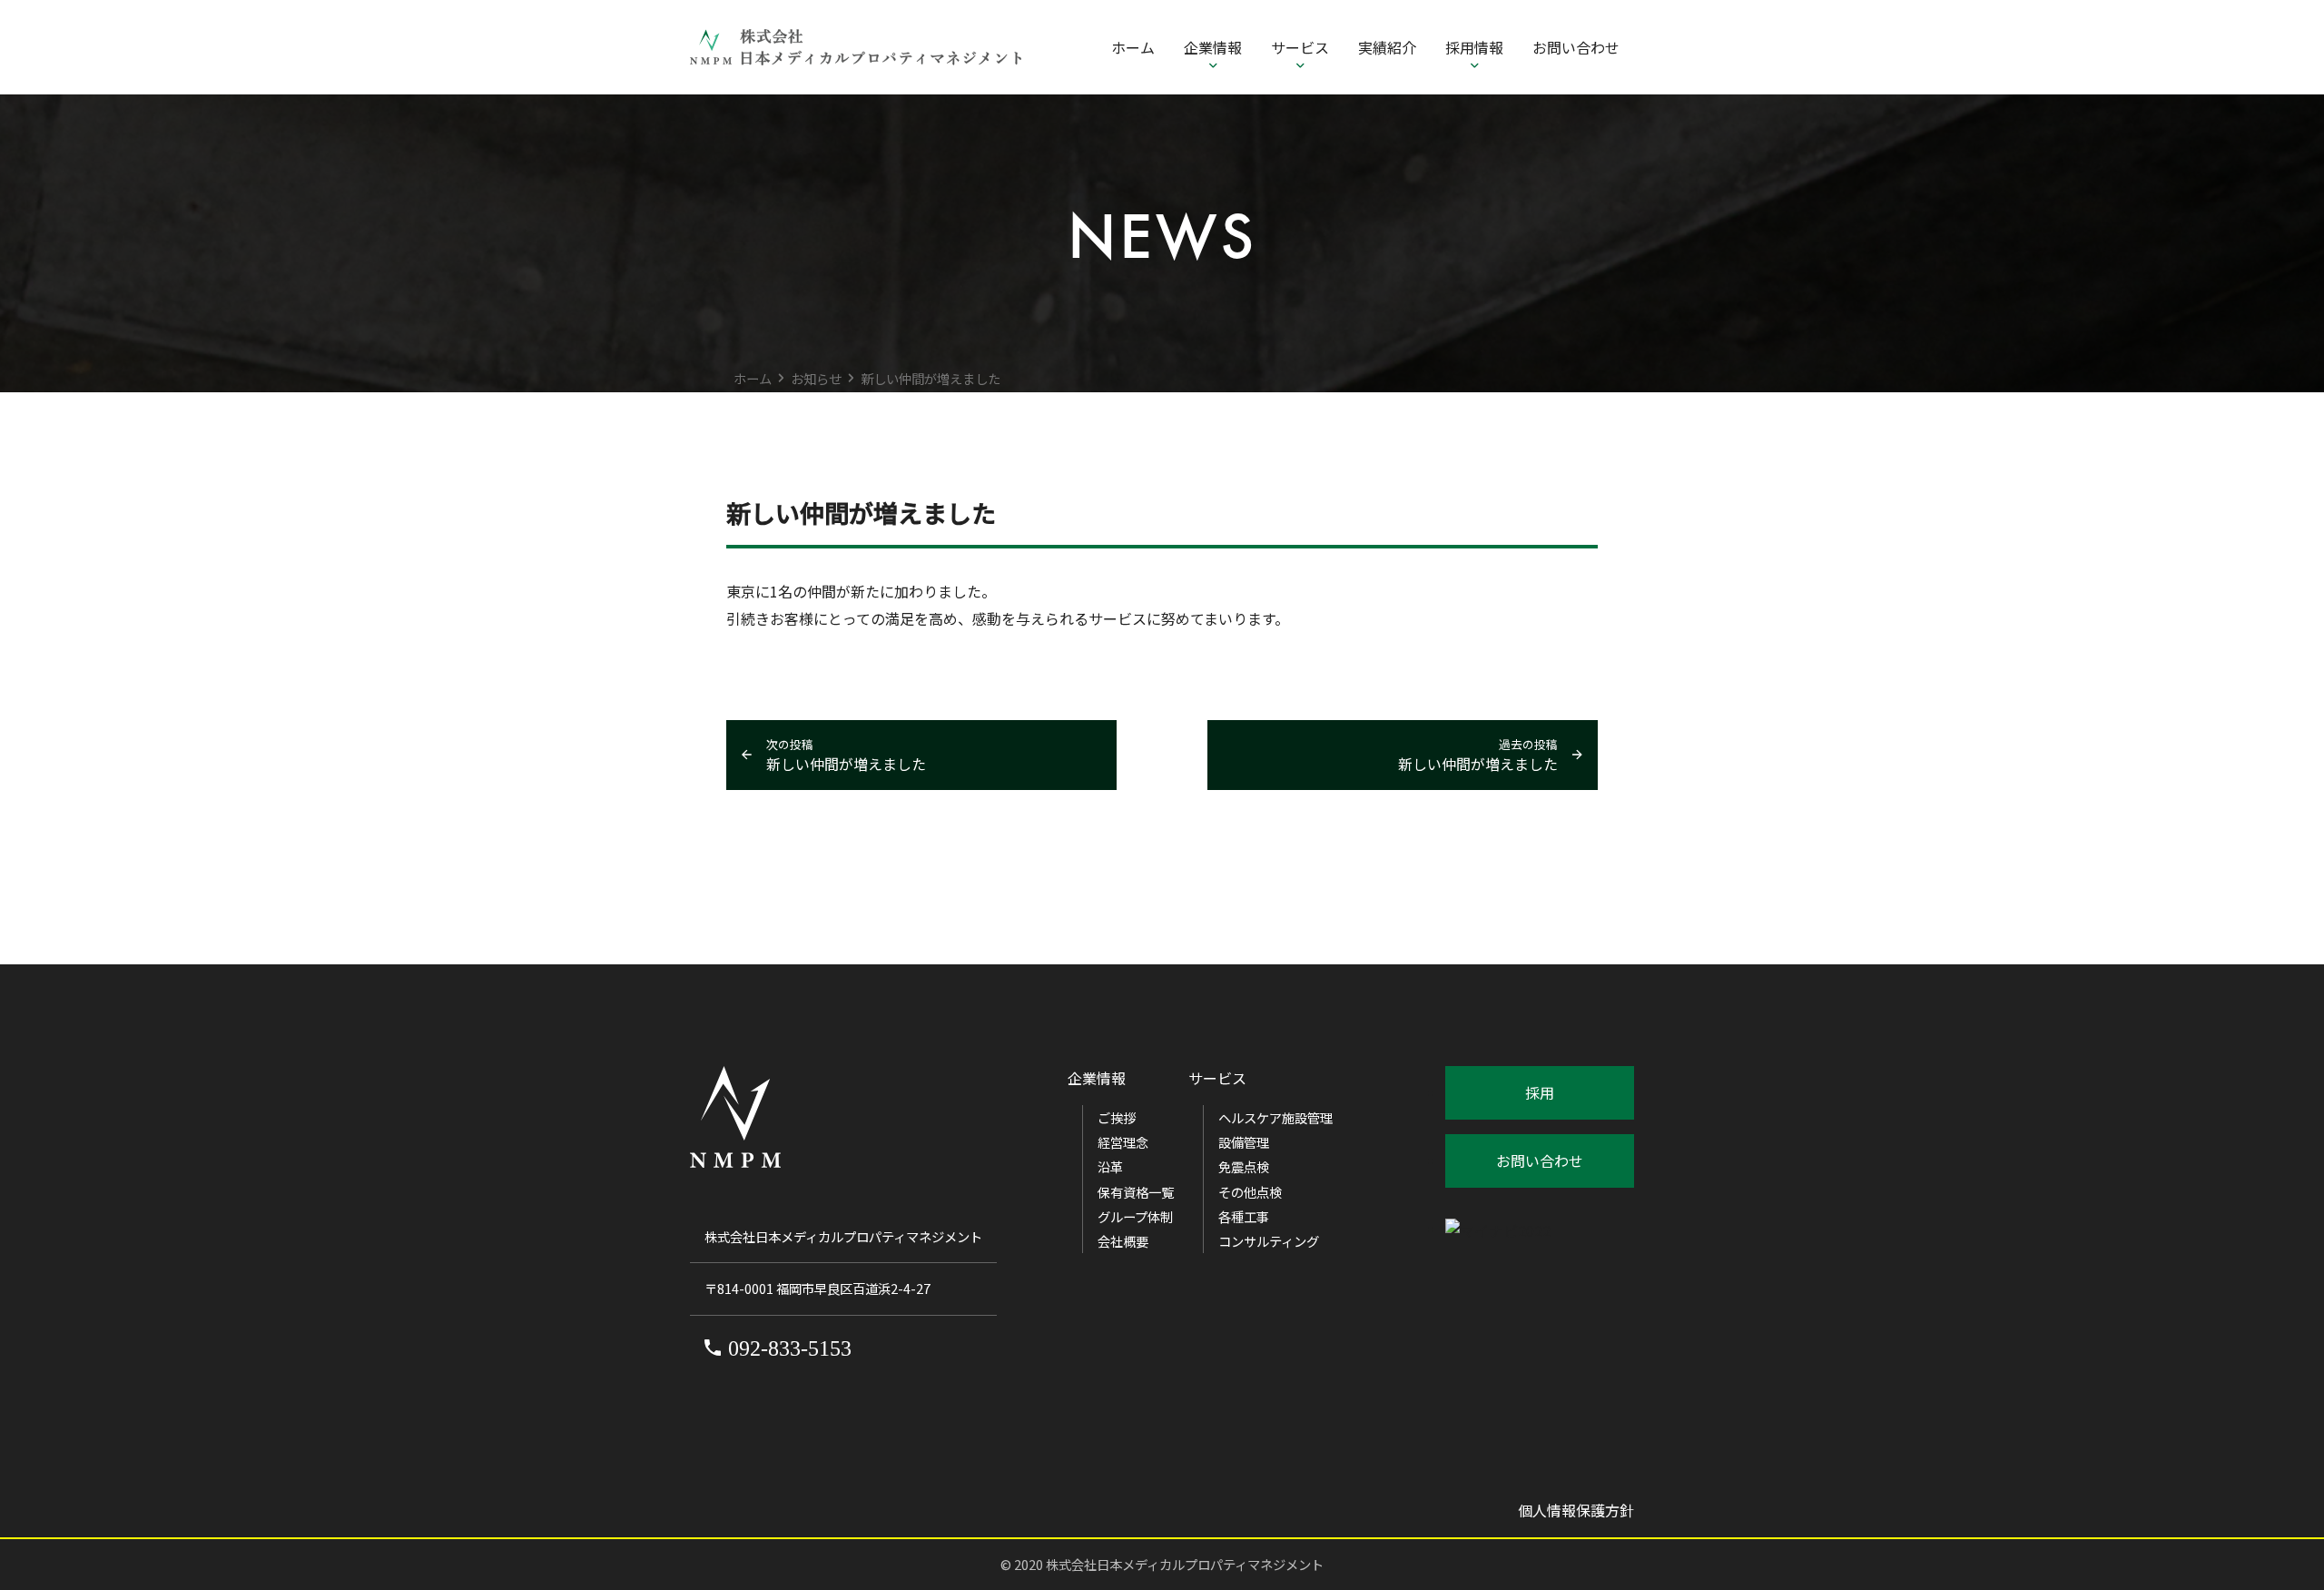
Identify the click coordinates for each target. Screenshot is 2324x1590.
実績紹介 (1387, 47)
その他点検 (1250, 1192)
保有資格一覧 (1136, 1192)
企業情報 (1213, 47)
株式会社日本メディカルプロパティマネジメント (1185, 1564)
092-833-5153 (790, 1348)
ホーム (1133, 47)
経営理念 (1123, 1142)
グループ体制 (1135, 1216)
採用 (1540, 1092)
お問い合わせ (1576, 47)
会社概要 (1123, 1241)
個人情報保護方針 (1576, 1510)
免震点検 (1244, 1166)
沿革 (1110, 1166)
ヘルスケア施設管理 (1275, 1117)
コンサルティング (1269, 1241)
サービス (1300, 47)
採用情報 (1474, 47)
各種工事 (1244, 1216)
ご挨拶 (1117, 1117)
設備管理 (1244, 1142)
